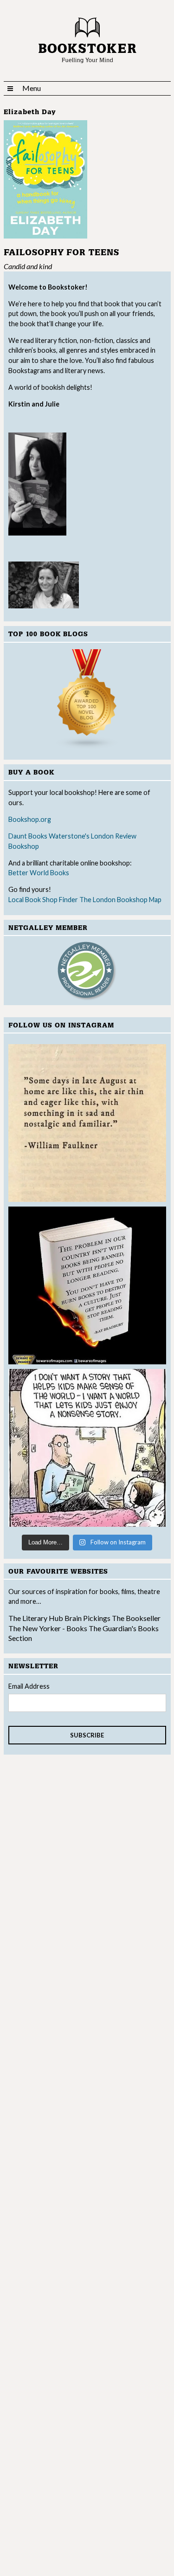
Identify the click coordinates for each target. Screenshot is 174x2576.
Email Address (29, 1686)
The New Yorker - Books (48, 1628)
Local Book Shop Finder (43, 900)
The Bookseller (136, 1618)
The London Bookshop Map (120, 900)
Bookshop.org (30, 819)
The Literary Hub (36, 1618)
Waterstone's (69, 836)
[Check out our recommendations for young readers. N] (87, 1448)
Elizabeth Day (30, 112)
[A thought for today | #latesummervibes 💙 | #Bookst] (87, 1123)
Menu (32, 88)
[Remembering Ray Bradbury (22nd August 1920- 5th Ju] (87, 1285)
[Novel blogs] (87, 699)
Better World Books (39, 873)
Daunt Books (28, 836)
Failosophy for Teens (61, 253)
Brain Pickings (88, 1618)
